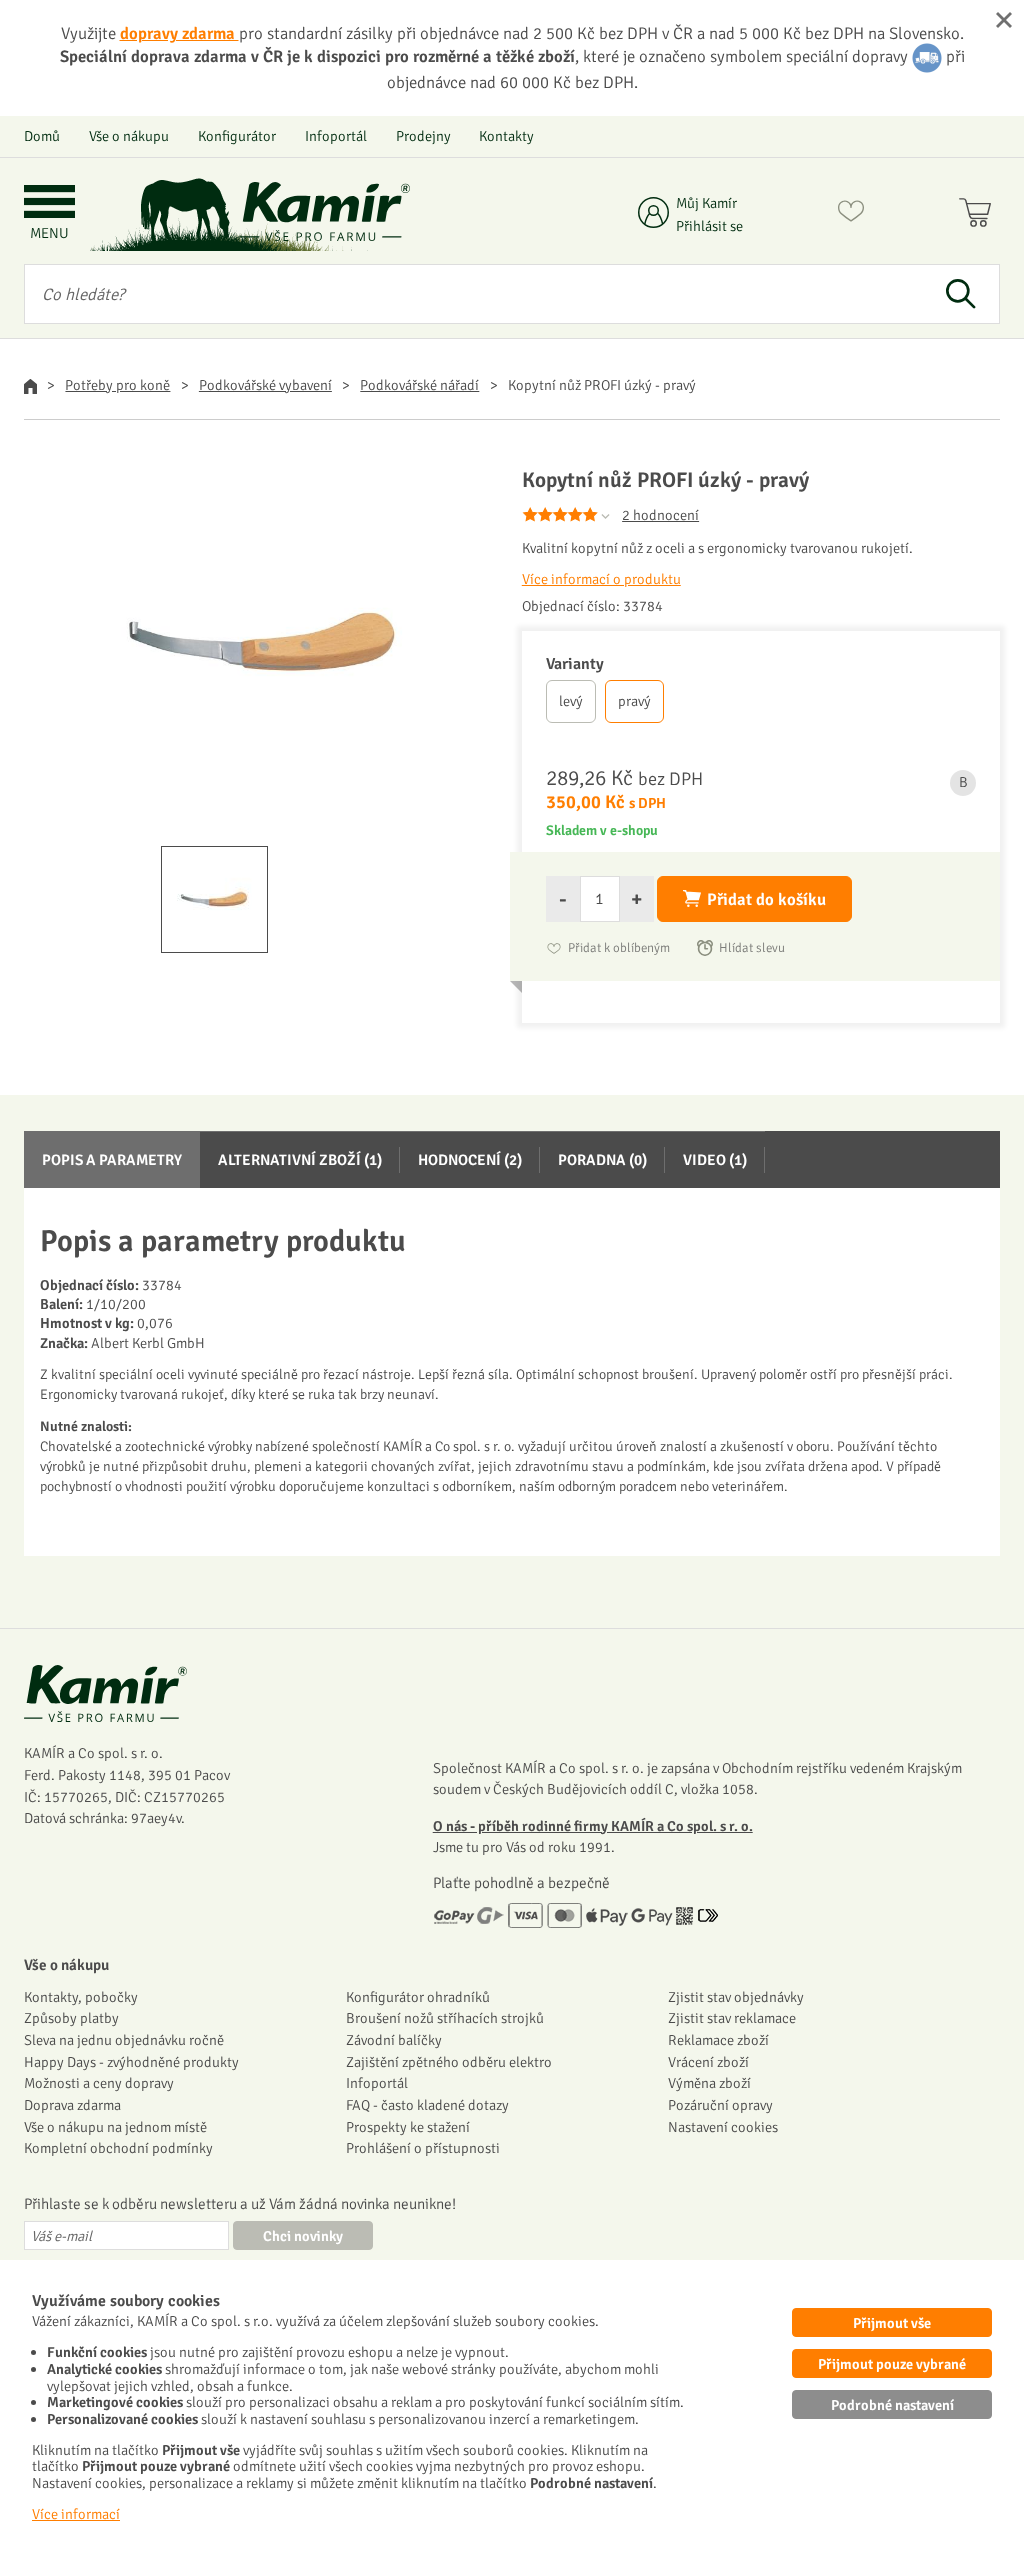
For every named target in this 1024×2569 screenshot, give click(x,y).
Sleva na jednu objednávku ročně (124, 2040)
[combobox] (473, 294)
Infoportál (336, 136)
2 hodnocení (660, 515)
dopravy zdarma (179, 33)
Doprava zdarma (72, 2105)
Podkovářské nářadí (419, 385)
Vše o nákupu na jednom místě (115, 2127)
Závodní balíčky (394, 2040)
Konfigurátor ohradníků (418, 1997)
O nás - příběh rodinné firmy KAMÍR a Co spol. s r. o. (593, 1826)
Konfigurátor (237, 136)
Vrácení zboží (708, 2062)
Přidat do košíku (766, 899)
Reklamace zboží (718, 2040)
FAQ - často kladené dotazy (427, 2105)
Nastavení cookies (723, 2127)
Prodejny (423, 136)
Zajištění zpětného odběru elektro (449, 2062)
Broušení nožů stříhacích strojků (445, 2018)
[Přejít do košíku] (979, 215)
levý (571, 701)
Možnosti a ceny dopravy (99, 2083)
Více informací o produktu (601, 579)
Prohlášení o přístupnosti (423, 2148)
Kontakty (506, 136)
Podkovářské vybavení (265, 385)
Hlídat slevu (752, 948)
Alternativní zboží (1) (300, 1160)
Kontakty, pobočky (81, 1997)
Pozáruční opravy (720, 2105)
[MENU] (49, 203)
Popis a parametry (112, 1160)
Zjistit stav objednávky (736, 1997)
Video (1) (715, 1160)
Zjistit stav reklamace (732, 2018)
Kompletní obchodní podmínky (118, 2148)
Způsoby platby (71, 2018)
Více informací (76, 2514)
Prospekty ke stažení (408, 2127)
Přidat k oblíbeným (619, 948)
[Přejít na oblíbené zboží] (851, 215)
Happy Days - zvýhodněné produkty (131, 2062)
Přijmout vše (892, 2323)
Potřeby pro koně (117, 385)
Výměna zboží (709, 2083)
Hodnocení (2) (470, 1160)
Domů (42, 136)
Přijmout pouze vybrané (892, 2364)
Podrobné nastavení (892, 2405)
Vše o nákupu (129, 136)
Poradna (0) (602, 1160)
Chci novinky (303, 2236)
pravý (634, 701)
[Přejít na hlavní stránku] (325, 211)
